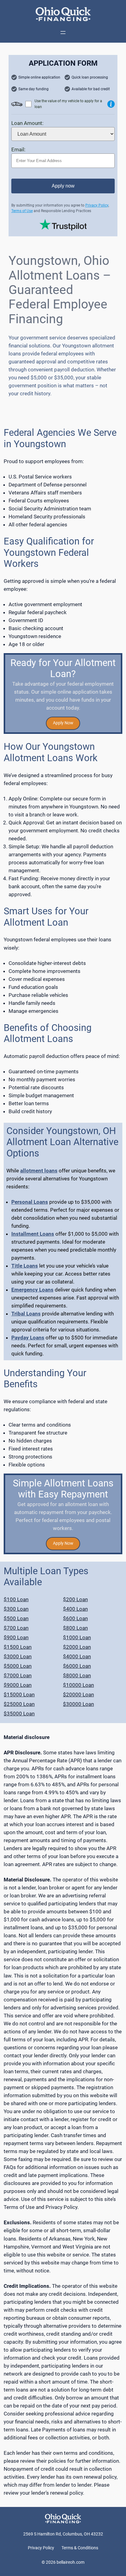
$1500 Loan (18, 1647)
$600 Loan (75, 1618)
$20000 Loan (78, 1695)
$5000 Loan (18, 1666)
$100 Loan (16, 1599)
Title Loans (25, 1266)
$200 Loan (75, 1599)
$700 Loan (16, 1628)
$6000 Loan (77, 1666)
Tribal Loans (26, 1314)
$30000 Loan (78, 1704)
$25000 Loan (19, 1704)
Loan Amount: (27, 123)
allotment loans (39, 1171)
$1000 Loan (77, 1637)
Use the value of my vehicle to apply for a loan (68, 104)
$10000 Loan (78, 1685)
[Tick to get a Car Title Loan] (111, 104)
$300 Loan (16, 1609)
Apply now (63, 186)
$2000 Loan (77, 1647)
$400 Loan (75, 1609)
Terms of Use (22, 211)
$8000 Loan (77, 1675)
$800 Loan (75, 1628)
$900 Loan (16, 1637)
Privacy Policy (97, 205)
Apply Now (63, 723)
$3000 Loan (18, 1656)
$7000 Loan (18, 1675)
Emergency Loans (32, 1290)
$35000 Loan (19, 1714)
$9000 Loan (18, 1685)
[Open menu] (63, 33)
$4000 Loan (77, 1656)
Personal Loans (30, 1202)
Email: (18, 149)
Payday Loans (28, 1338)
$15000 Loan (19, 1695)
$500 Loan (16, 1618)
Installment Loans (33, 1234)
